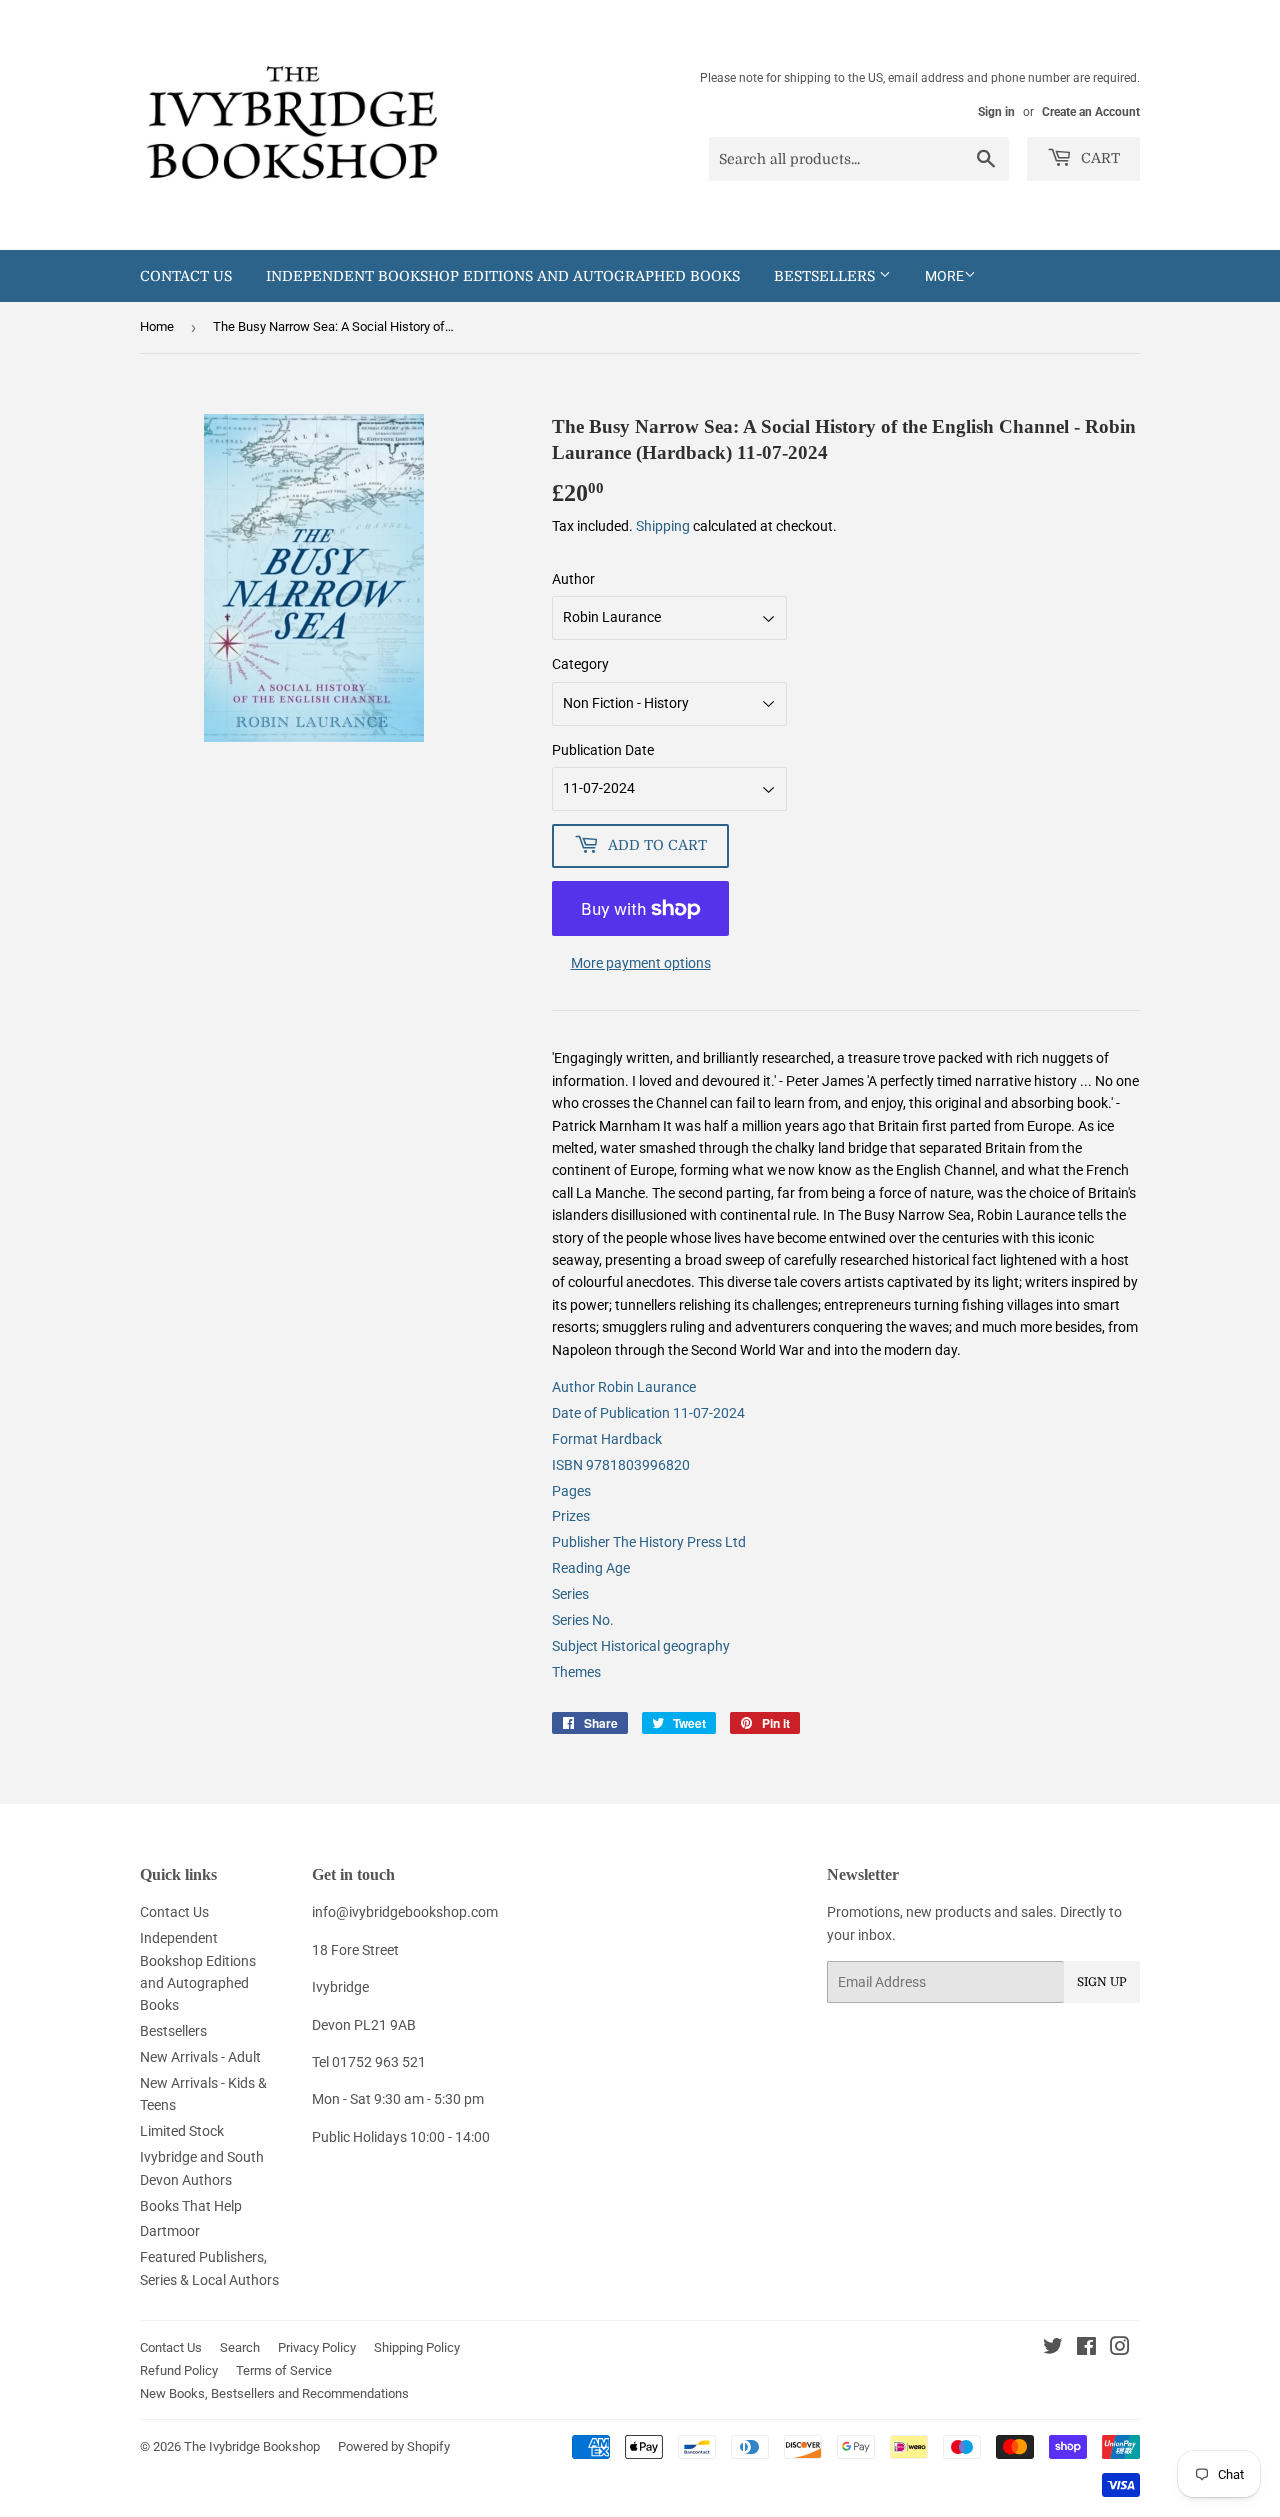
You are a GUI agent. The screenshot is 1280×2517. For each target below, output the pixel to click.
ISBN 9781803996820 (621, 1465)
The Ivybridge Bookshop (252, 2446)
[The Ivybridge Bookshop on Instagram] (1120, 2349)
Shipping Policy (417, 2347)
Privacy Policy (317, 2347)
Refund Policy (179, 2370)
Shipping (663, 526)
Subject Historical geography (641, 1646)
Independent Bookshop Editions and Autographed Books (503, 276)
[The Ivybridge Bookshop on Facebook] (1086, 2349)
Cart (1098, 158)
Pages (571, 1491)
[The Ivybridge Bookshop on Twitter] (1053, 2349)
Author (573, 579)
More (944, 276)
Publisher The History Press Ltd (649, 1542)
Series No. (583, 1620)
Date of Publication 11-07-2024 (648, 1413)
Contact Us (186, 276)
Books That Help (191, 2206)
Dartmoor (170, 2231)
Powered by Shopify (394, 2446)
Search (240, 2347)
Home (157, 326)
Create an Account (1091, 112)
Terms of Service (284, 2370)
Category (580, 664)
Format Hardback (607, 1439)
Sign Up (1102, 1982)
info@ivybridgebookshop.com (405, 1912)
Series (570, 1594)
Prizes (571, 1516)
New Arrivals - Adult (200, 2057)
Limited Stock (182, 2131)
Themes (576, 1672)
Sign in (996, 112)
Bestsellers (826, 276)
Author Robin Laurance (624, 1387)
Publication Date (603, 750)
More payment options (641, 963)
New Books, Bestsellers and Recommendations (274, 2393)
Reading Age (591, 1568)
